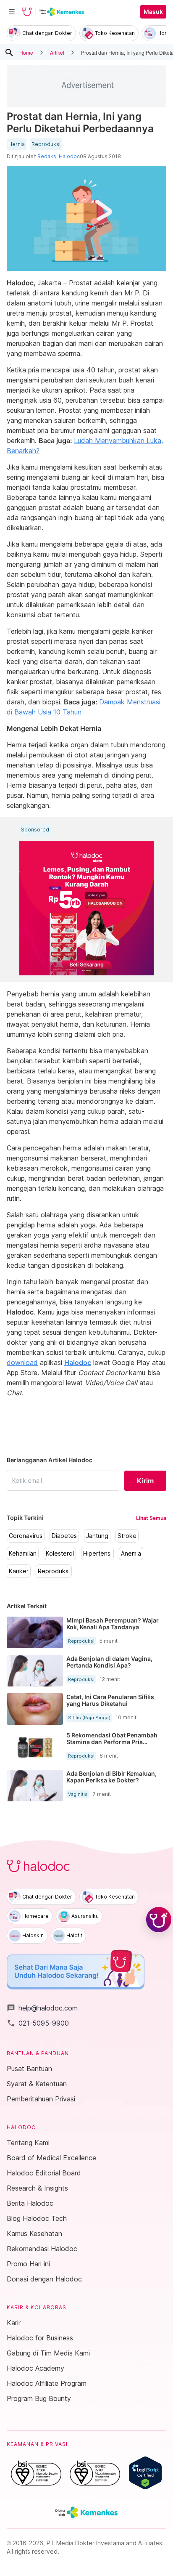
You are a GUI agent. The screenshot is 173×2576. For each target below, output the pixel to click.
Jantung (97, 1536)
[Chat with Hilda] (159, 1920)
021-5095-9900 (38, 2023)
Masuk (153, 12)
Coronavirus (26, 1536)
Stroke (127, 1536)
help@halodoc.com (42, 2008)
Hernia (17, 144)
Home (26, 52)
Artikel (57, 52)
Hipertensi (97, 1554)
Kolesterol (60, 1554)
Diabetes (64, 1536)
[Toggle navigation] (12, 12)
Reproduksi (46, 144)
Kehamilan (23, 1554)
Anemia (131, 1554)
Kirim (145, 1481)
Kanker (19, 1571)
